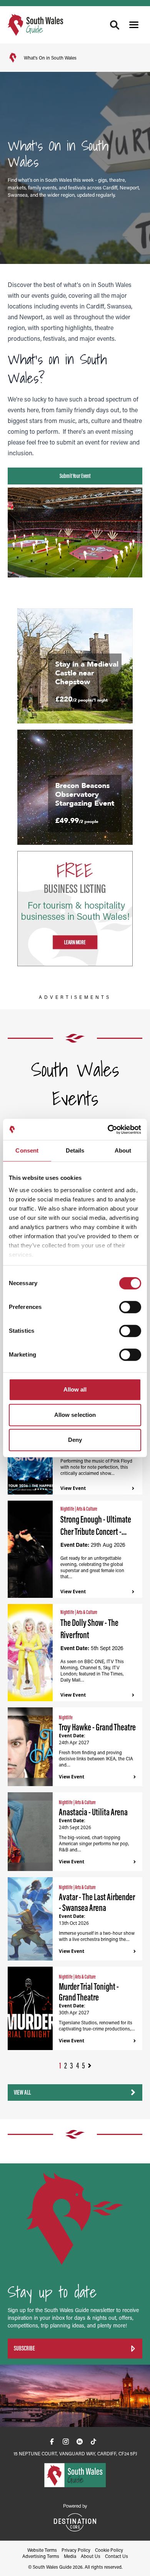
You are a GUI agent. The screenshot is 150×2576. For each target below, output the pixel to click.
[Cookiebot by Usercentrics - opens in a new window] (108, 1130)
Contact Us (117, 2556)
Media (70, 2556)
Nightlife (68, 1509)
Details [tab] (75, 1150)
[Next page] (90, 2066)
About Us (91, 2556)
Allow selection (75, 1415)
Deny (75, 1440)
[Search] (115, 25)
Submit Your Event (75, 476)
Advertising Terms (41, 2556)
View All (22, 2092)
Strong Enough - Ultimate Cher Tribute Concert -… (96, 1525)
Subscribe (24, 2348)
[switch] (130, 1307)
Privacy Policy (76, 2550)
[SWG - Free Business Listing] (75, 909)
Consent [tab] (27, 1150)
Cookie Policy (109, 2550)
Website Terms (42, 2550)
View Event (73, 1488)
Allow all (75, 1389)
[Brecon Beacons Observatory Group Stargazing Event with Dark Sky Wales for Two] (75, 787)
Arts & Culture (87, 1509)
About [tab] (123, 1150)
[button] (134, 25)
